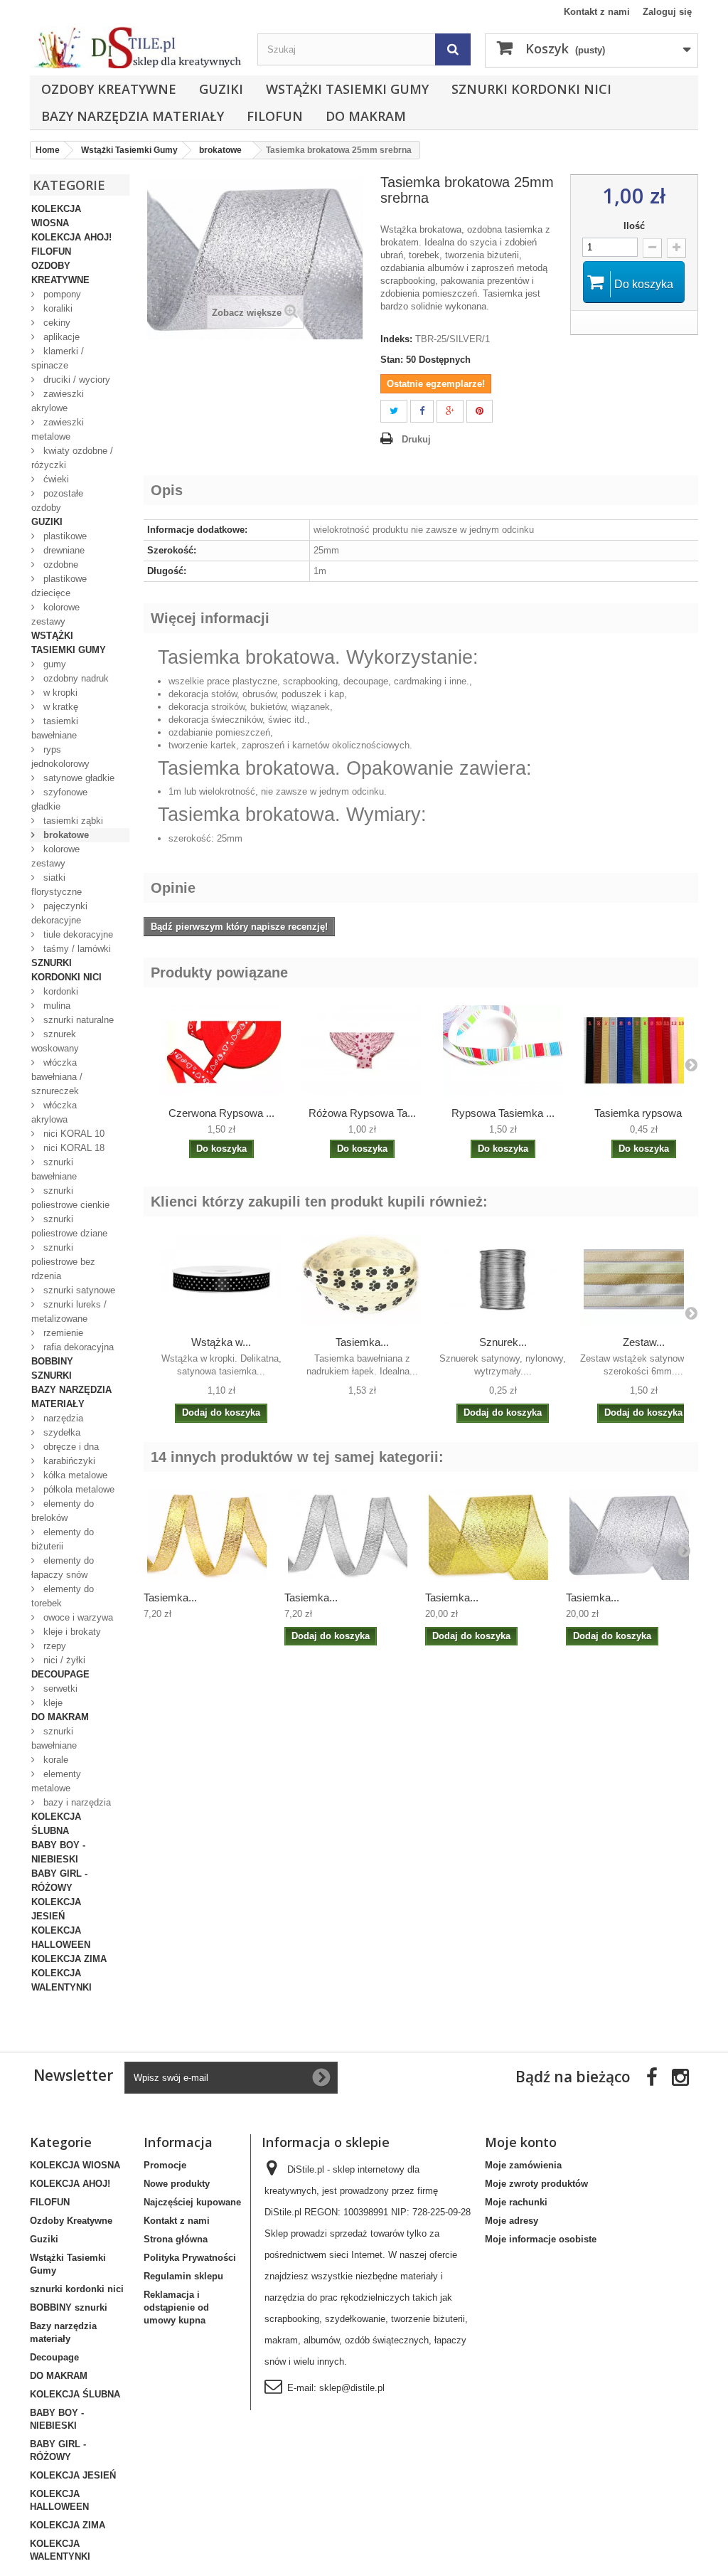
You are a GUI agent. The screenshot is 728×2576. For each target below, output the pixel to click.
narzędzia (62, 1418)
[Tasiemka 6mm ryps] (643, 1050)
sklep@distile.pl (352, 2388)
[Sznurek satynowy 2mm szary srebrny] (503, 1279)
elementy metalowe (56, 1781)
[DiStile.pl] (136, 47)
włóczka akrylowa (54, 1112)
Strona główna (176, 2239)
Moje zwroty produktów (536, 2184)
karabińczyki (68, 1461)
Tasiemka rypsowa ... (644, 1113)
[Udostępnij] (422, 412)
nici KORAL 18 (73, 1148)
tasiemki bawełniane (55, 728)
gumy (53, 664)
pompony (61, 294)
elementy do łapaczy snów (63, 1568)
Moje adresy (512, 2221)
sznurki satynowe (78, 1290)
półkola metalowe (77, 1489)
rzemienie (62, 1333)
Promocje (165, 2165)
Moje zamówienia (523, 2165)
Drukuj (416, 439)
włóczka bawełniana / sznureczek (57, 1077)
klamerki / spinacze (58, 358)
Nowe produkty (177, 2184)
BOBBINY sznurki (52, 1368)
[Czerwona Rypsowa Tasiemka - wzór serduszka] (221, 1050)
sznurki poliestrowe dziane (69, 1226)
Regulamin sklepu (183, 2276)
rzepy (53, 1646)
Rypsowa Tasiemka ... (503, 1113)
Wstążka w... (221, 1342)
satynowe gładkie (77, 778)
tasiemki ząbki (72, 821)
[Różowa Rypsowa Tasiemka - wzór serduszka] (362, 1050)
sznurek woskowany (55, 1041)
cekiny (55, 323)
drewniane (63, 550)
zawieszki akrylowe (58, 401)
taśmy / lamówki (76, 949)
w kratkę (59, 707)
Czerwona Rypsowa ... (221, 1113)
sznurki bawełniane (54, 1169)
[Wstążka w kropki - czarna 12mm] (221, 1279)
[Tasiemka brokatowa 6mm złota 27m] (207, 1535)
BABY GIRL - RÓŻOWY (59, 1881)
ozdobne (59, 565)
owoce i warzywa (77, 1617)
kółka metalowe (74, 1475)
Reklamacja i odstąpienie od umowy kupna (176, 2307)
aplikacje (60, 337)
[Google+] (450, 412)
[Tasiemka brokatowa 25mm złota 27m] (488, 1535)
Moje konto (521, 2142)
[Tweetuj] (394, 412)
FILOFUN (275, 116)
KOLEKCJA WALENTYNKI (61, 1980)
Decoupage (60, 1674)
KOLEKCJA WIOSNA (56, 216)
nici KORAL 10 (73, 1134)
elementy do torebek (63, 1596)
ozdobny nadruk (75, 678)
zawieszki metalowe (58, 429)
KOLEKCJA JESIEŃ (56, 1909)
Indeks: (396, 339)
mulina (55, 1006)
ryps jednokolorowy (60, 757)
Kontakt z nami (597, 12)
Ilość (634, 226)
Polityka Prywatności (190, 2258)
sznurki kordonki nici (531, 89)
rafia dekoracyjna (77, 1347)
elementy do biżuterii (63, 1539)
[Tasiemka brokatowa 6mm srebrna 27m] (348, 1535)
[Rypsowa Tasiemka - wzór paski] (503, 1050)
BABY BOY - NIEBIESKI (58, 1852)
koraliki (57, 308)
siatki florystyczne (57, 885)
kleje (52, 1703)
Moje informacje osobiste (541, 2239)
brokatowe (65, 835)
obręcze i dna (70, 1447)
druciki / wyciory (75, 380)
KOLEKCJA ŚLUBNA (56, 1824)
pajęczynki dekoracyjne (59, 913)
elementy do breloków (63, 1511)
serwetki (59, 1689)
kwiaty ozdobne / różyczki (72, 458)
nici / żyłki (63, 1660)
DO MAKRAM (366, 116)
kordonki (59, 991)
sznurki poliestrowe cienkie (70, 1198)
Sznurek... (503, 1342)
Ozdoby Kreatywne (109, 89)
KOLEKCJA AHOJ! (71, 237)
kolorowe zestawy (55, 614)
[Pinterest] (480, 412)
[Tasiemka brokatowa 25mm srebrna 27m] (629, 1535)
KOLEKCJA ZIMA (69, 1959)
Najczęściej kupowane (192, 2202)
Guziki (221, 89)
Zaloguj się (667, 12)
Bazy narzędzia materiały (133, 116)
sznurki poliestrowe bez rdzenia (63, 1262)
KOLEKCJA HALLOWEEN (61, 1938)
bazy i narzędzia (76, 1802)
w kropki (59, 693)
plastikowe (64, 536)
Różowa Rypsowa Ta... (362, 1113)
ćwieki (55, 479)
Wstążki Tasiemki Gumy (347, 89)
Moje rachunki (516, 2202)
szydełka (60, 1432)
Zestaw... (644, 1342)
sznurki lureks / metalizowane (69, 1311)
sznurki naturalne (77, 1020)
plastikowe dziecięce (59, 586)
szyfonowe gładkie (59, 799)
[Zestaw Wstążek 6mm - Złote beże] (643, 1279)
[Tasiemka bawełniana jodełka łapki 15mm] (362, 1279)
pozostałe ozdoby (57, 500)
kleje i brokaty (71, 1632)
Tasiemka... (362, 1342)
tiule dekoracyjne (77, 934)
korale (54, 1760)
